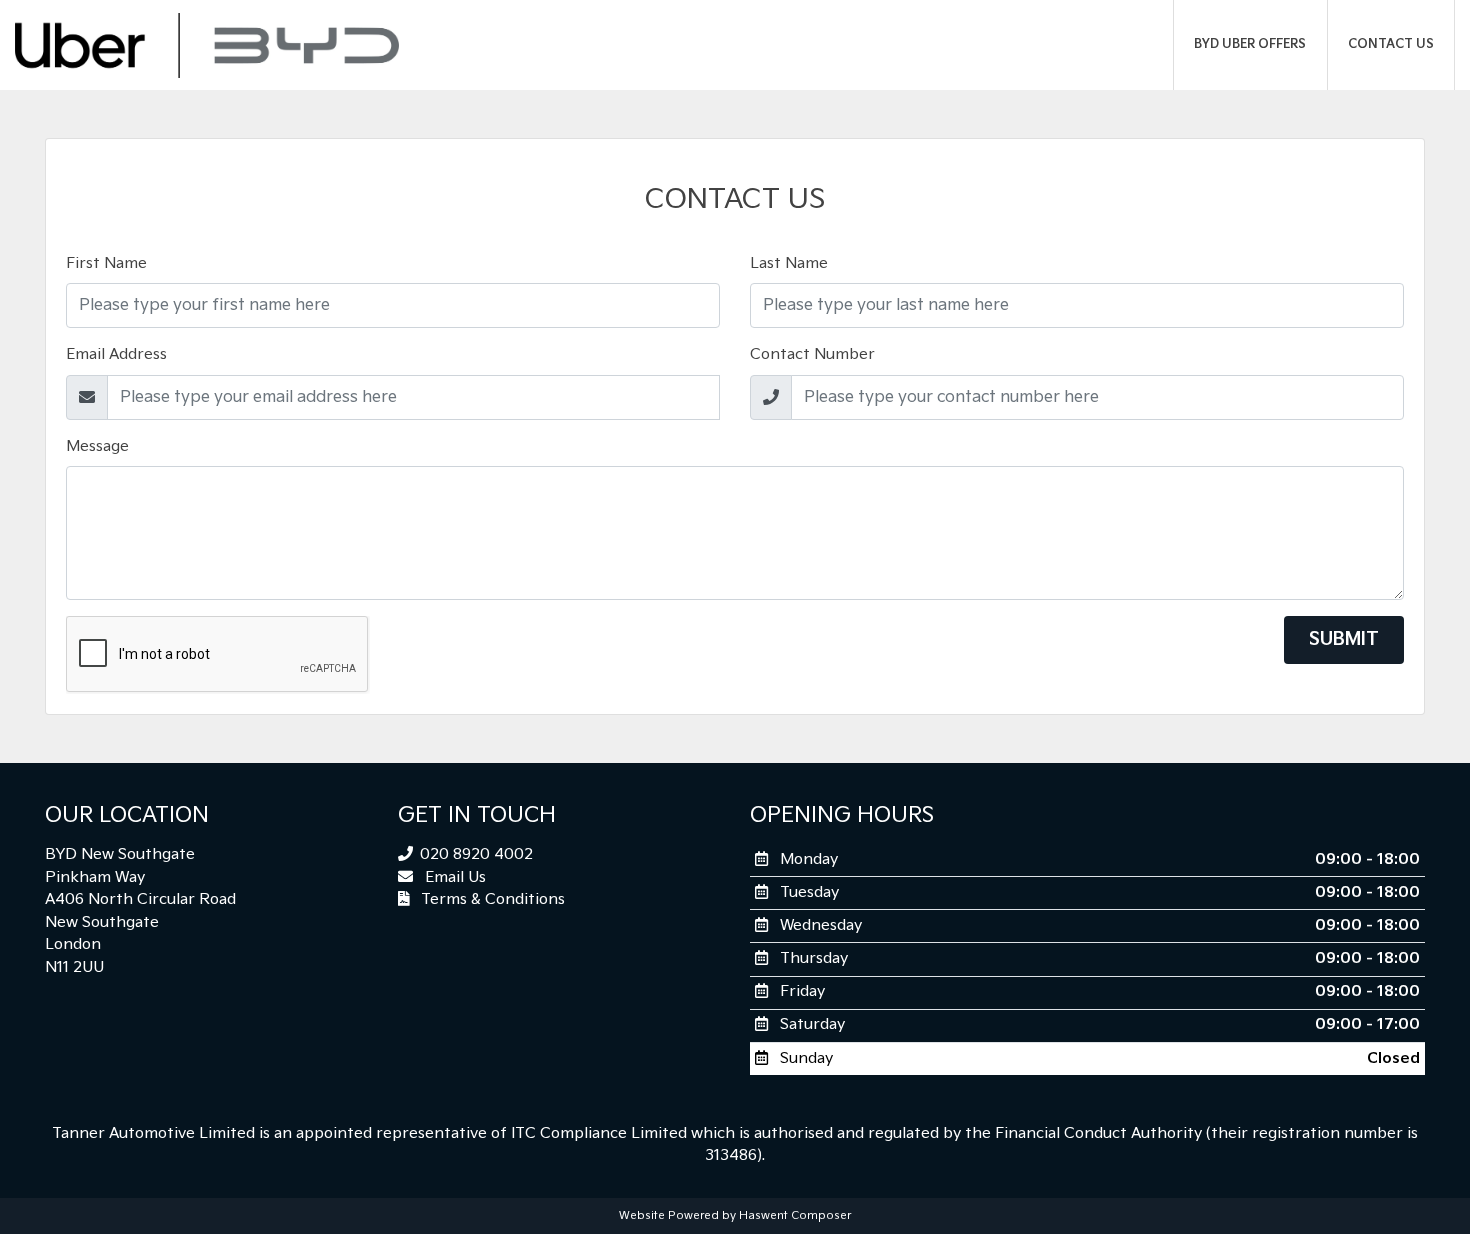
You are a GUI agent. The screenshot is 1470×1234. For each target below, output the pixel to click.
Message (97, 446)
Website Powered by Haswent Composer (735, 1215)
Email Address (116, 354)
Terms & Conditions (491, 899)
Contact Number (812, 354)
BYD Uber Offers (1250, 44)
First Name (106, 263)
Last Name (789, 263)
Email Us (453, 877)
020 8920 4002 (474, 854)
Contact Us (1391, 44)
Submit (1344, 639)
